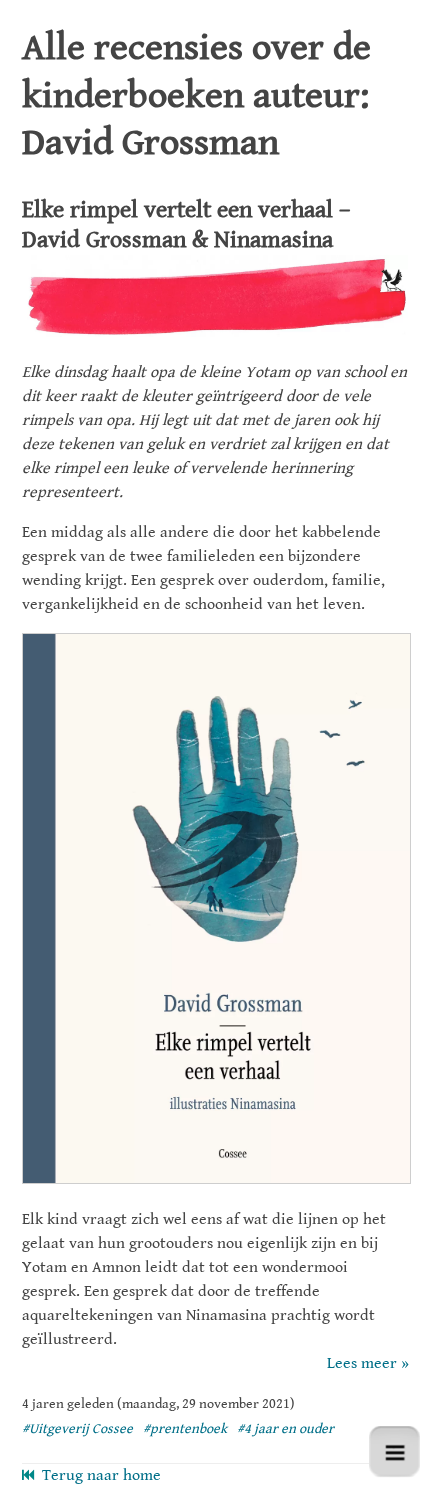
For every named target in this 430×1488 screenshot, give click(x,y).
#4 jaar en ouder (285, 1429)
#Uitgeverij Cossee (77, 1429)
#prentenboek (185, 1429)
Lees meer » (368, 1363)
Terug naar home (97, 1475)
